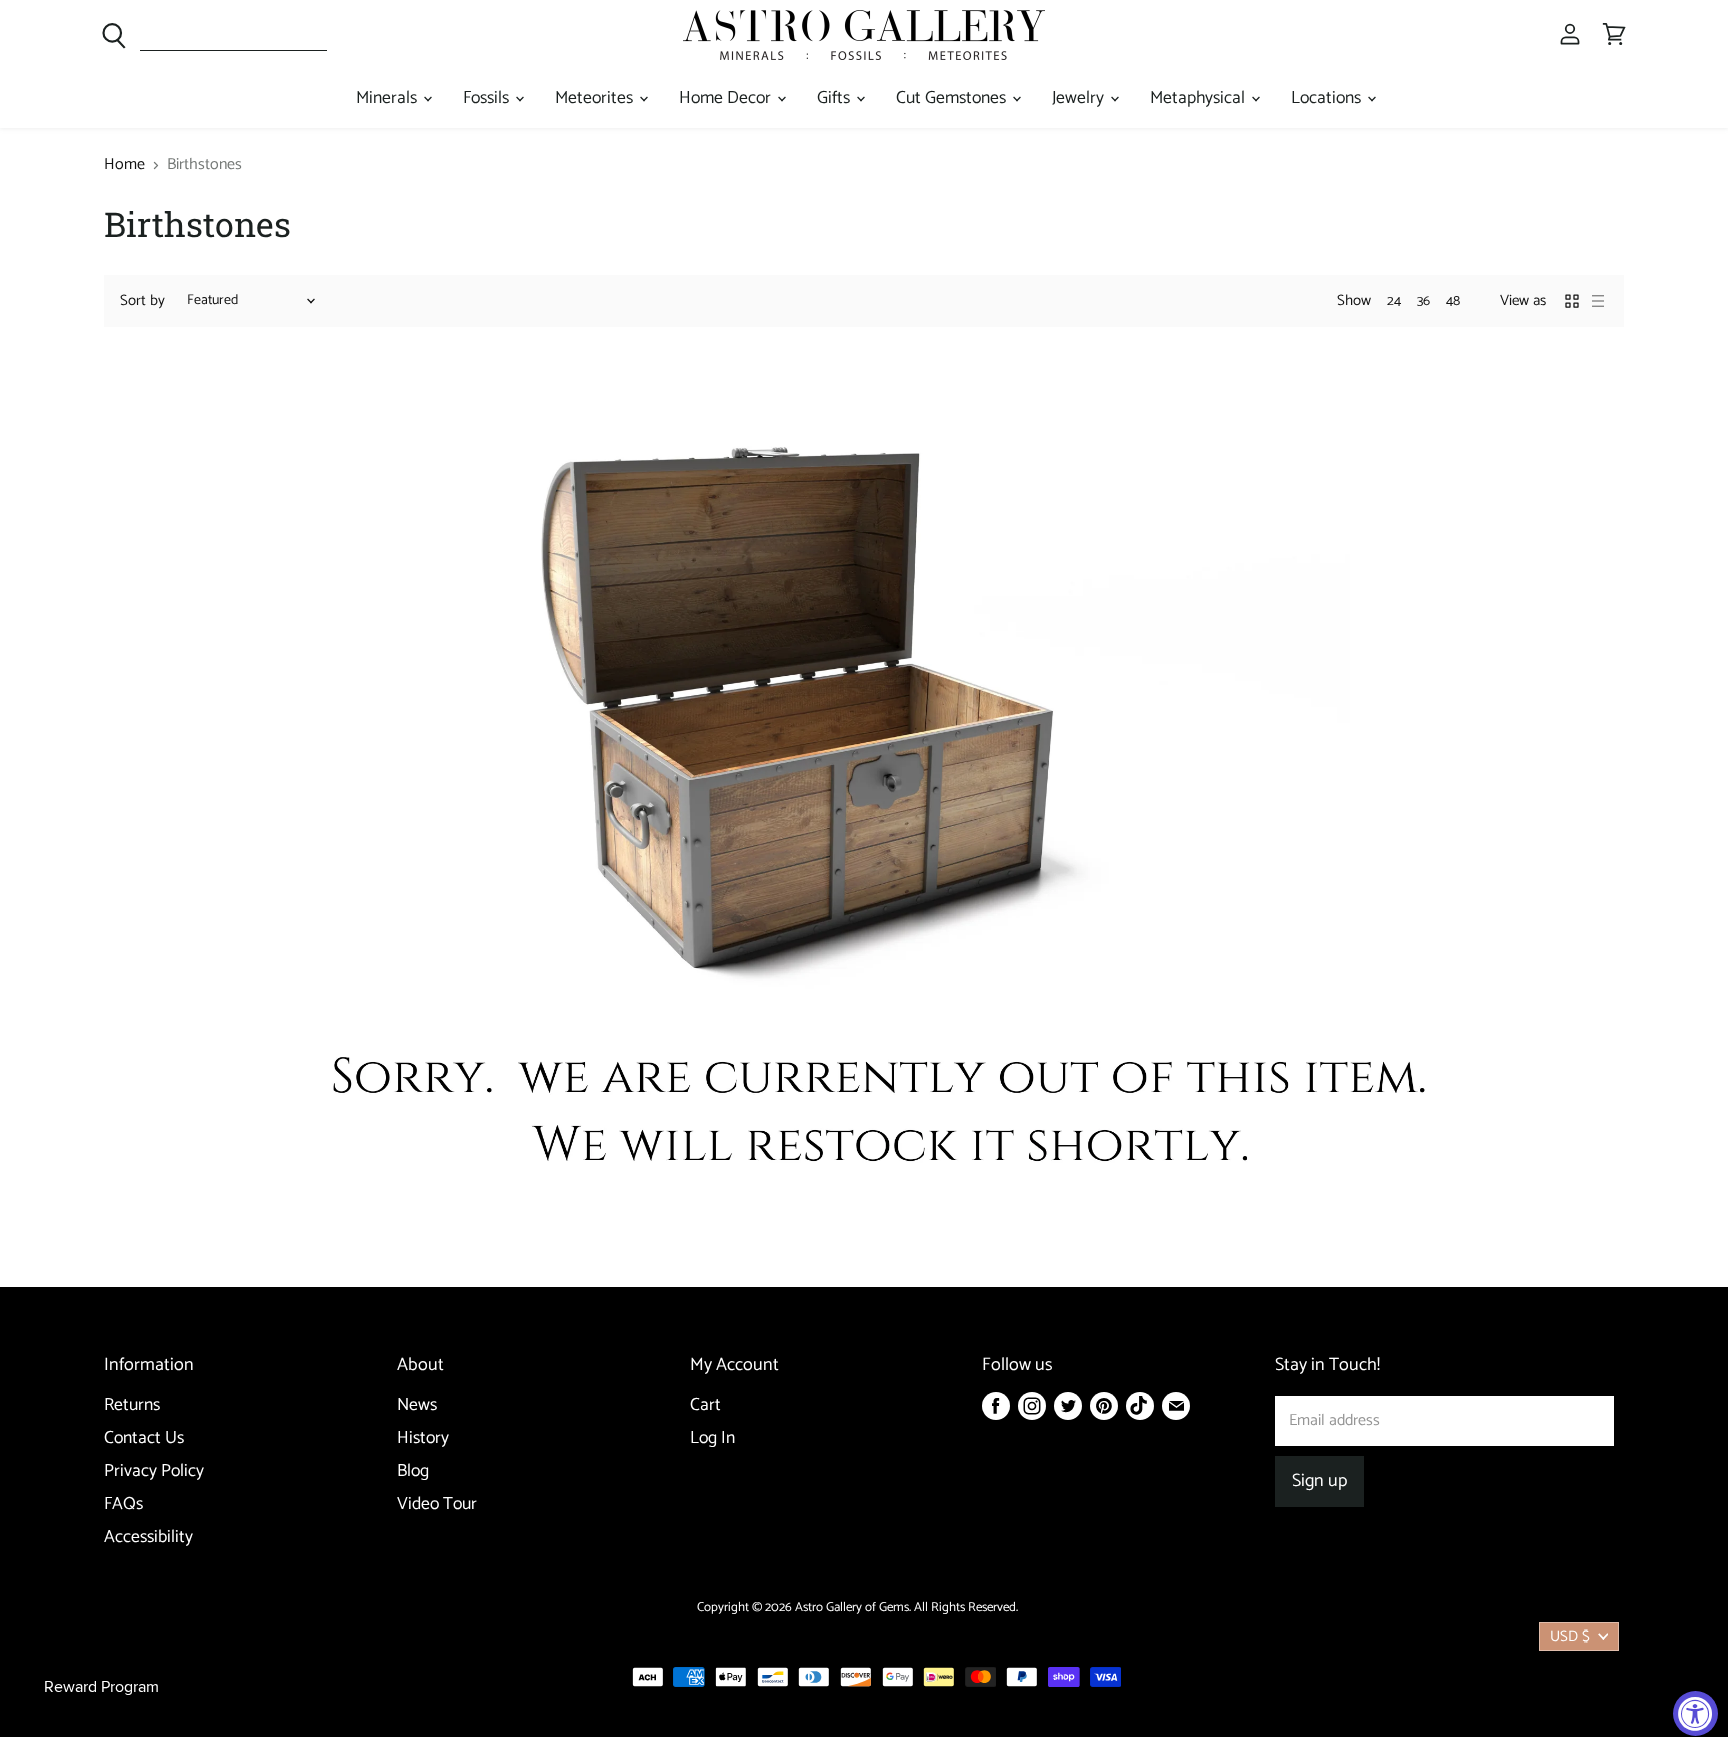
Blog (413, 1471)
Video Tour (437, 1504)
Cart (705, 1405)
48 (1453, 301)
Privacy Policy (154, 1471)
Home (124, 165)
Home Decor (727, 98)
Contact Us (144, 1438)
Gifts (835, 98)
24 (1394, 301)
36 (1423, 301)
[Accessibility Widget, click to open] (1695, 1713)
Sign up (1319, 1481)
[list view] (1598, 301)
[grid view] (1572, 301)
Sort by (142, 300)
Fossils (488, 98)
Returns (132, 1405)
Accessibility (148, 1537)
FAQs (123, 1504)
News (417, 1405)
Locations (1328, 98)
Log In (712, 1438)
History (423, 1438)
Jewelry (1080, 98)
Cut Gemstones (953, 98)
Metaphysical (1199, 98)
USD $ (1570, 1636)
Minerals (388, 98)
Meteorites (596, 98)
